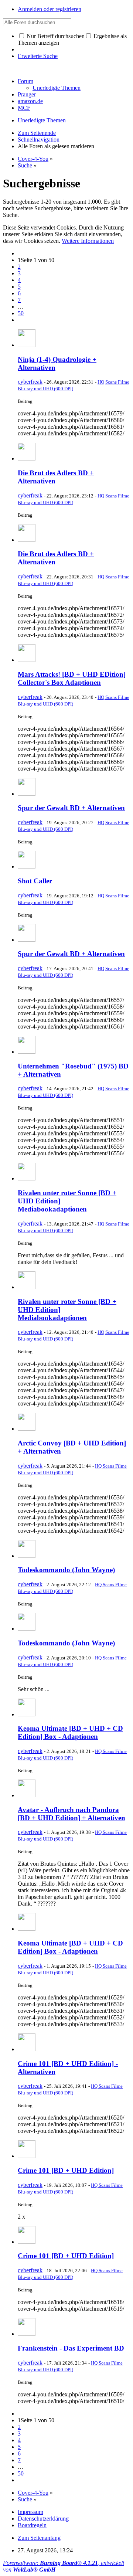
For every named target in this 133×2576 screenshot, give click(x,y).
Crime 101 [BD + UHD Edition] (66, 2170)
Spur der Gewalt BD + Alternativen (71, 808)
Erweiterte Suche (38, 56)
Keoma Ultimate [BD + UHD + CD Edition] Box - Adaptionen (70, 1732)
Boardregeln (32, 2525)
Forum (25, 81)
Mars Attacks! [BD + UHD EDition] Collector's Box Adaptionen (72, 678)
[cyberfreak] (27, 345)
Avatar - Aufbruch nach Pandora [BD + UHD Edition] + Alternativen (71, 1814)
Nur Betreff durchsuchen (55, 36)
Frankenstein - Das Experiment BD (71, 2348)
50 (21, 313)
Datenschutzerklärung (43, 2519)
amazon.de (30, 101)
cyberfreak (30, 382)
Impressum (30, 2512)
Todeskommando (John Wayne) (66, 1570)
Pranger (27, 94)
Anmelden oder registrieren (50, 9)
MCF (24, 108)
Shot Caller (35, 881)
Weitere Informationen (88, 241)
